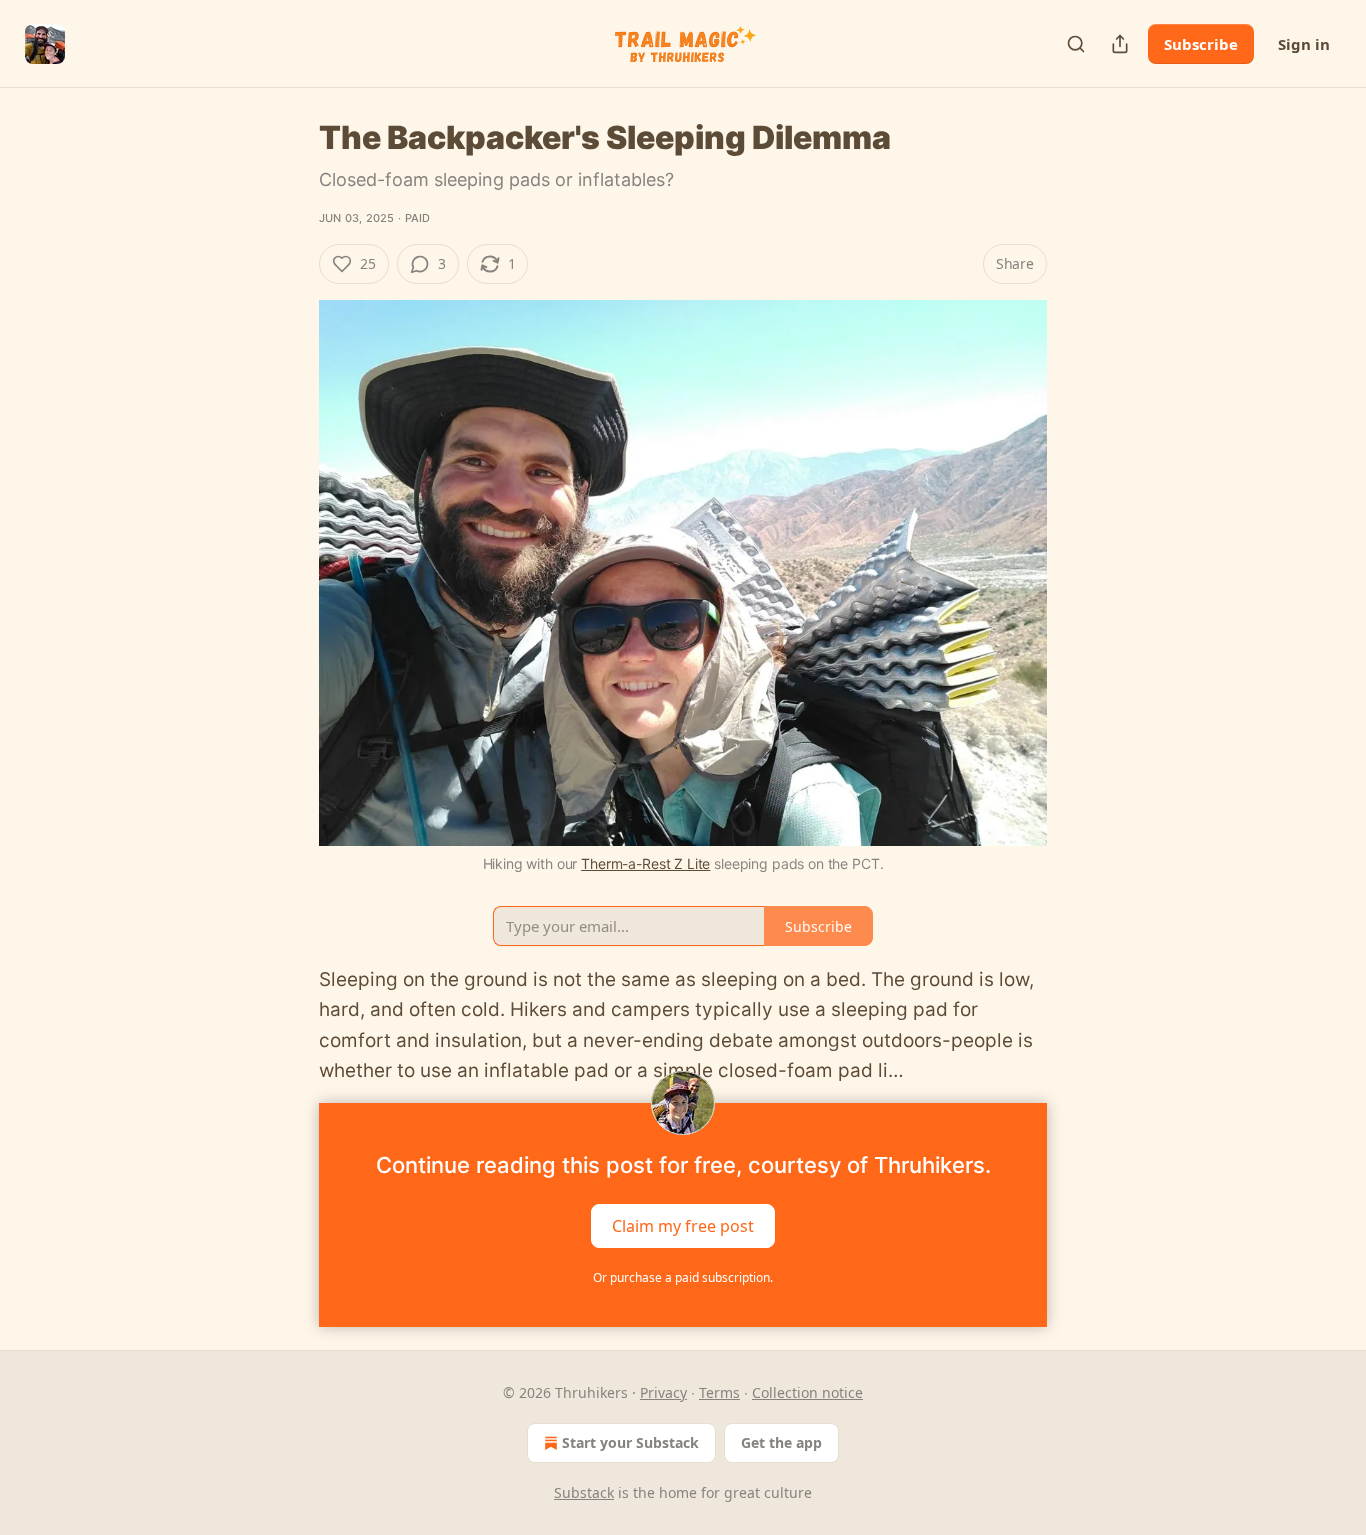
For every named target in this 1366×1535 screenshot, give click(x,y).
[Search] (1076, 44)
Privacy (663, 1392)
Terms (719, 1392)
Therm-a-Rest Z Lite (645, 863)
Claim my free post (683, 1225)
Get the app (781, 1442)
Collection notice (807, 1392)
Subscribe (1201, 44)
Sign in (1304, 44)
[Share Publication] (1120, 44)
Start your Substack (630, 1442)
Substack (584, 1492)
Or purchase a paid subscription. (683, 1277)
